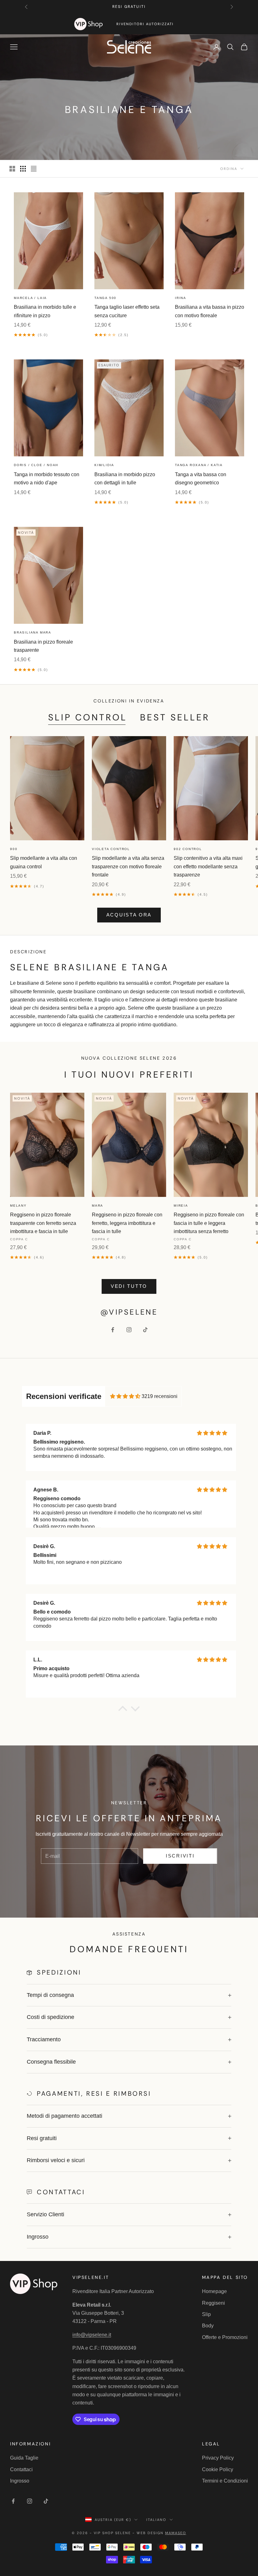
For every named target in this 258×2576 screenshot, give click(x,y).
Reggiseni (213, 2303)
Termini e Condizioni (225, 2481)
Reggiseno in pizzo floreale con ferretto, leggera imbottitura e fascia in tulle (127, 1223)
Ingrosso (20, 2481)
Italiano (156, 2520)
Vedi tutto (129, 1286)
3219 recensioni (160, 1396)
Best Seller (175, 717)
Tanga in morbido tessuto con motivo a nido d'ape (47, 479)
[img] (125, 1396)
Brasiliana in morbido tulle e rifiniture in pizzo (45, 311)
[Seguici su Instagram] (129, 1330)
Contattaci (21, 2469)
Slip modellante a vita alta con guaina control (44, 862)
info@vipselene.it (92, 2335)
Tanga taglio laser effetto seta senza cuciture (127, 311)
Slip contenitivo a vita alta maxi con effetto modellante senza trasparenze (208, 866)
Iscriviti (180, 1856)
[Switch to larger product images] (12, 169)
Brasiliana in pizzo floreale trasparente (43, 646)
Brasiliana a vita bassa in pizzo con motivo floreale (210, 311)
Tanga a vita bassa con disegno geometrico (201, 479)
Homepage (214, 2291)
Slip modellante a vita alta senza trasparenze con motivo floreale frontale (128, 866)
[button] (123, 1710)
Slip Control (88, 717)
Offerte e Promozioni (225, 2337)
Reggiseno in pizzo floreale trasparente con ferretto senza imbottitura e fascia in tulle (43, 1223)
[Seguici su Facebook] (113, 1330)
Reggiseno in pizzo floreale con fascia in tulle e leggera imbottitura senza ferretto (209, 1223)
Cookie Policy (218, 2469)
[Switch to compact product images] (34, 169)
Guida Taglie (24, 2458)
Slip (206, 2314)
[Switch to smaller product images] (23, 169)
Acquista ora (129, 915)
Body (208, 2326)
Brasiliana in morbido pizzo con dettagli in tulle (125, 479)
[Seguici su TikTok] (145, 1330)
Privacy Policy (218, 2458)
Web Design (161, 2533)
